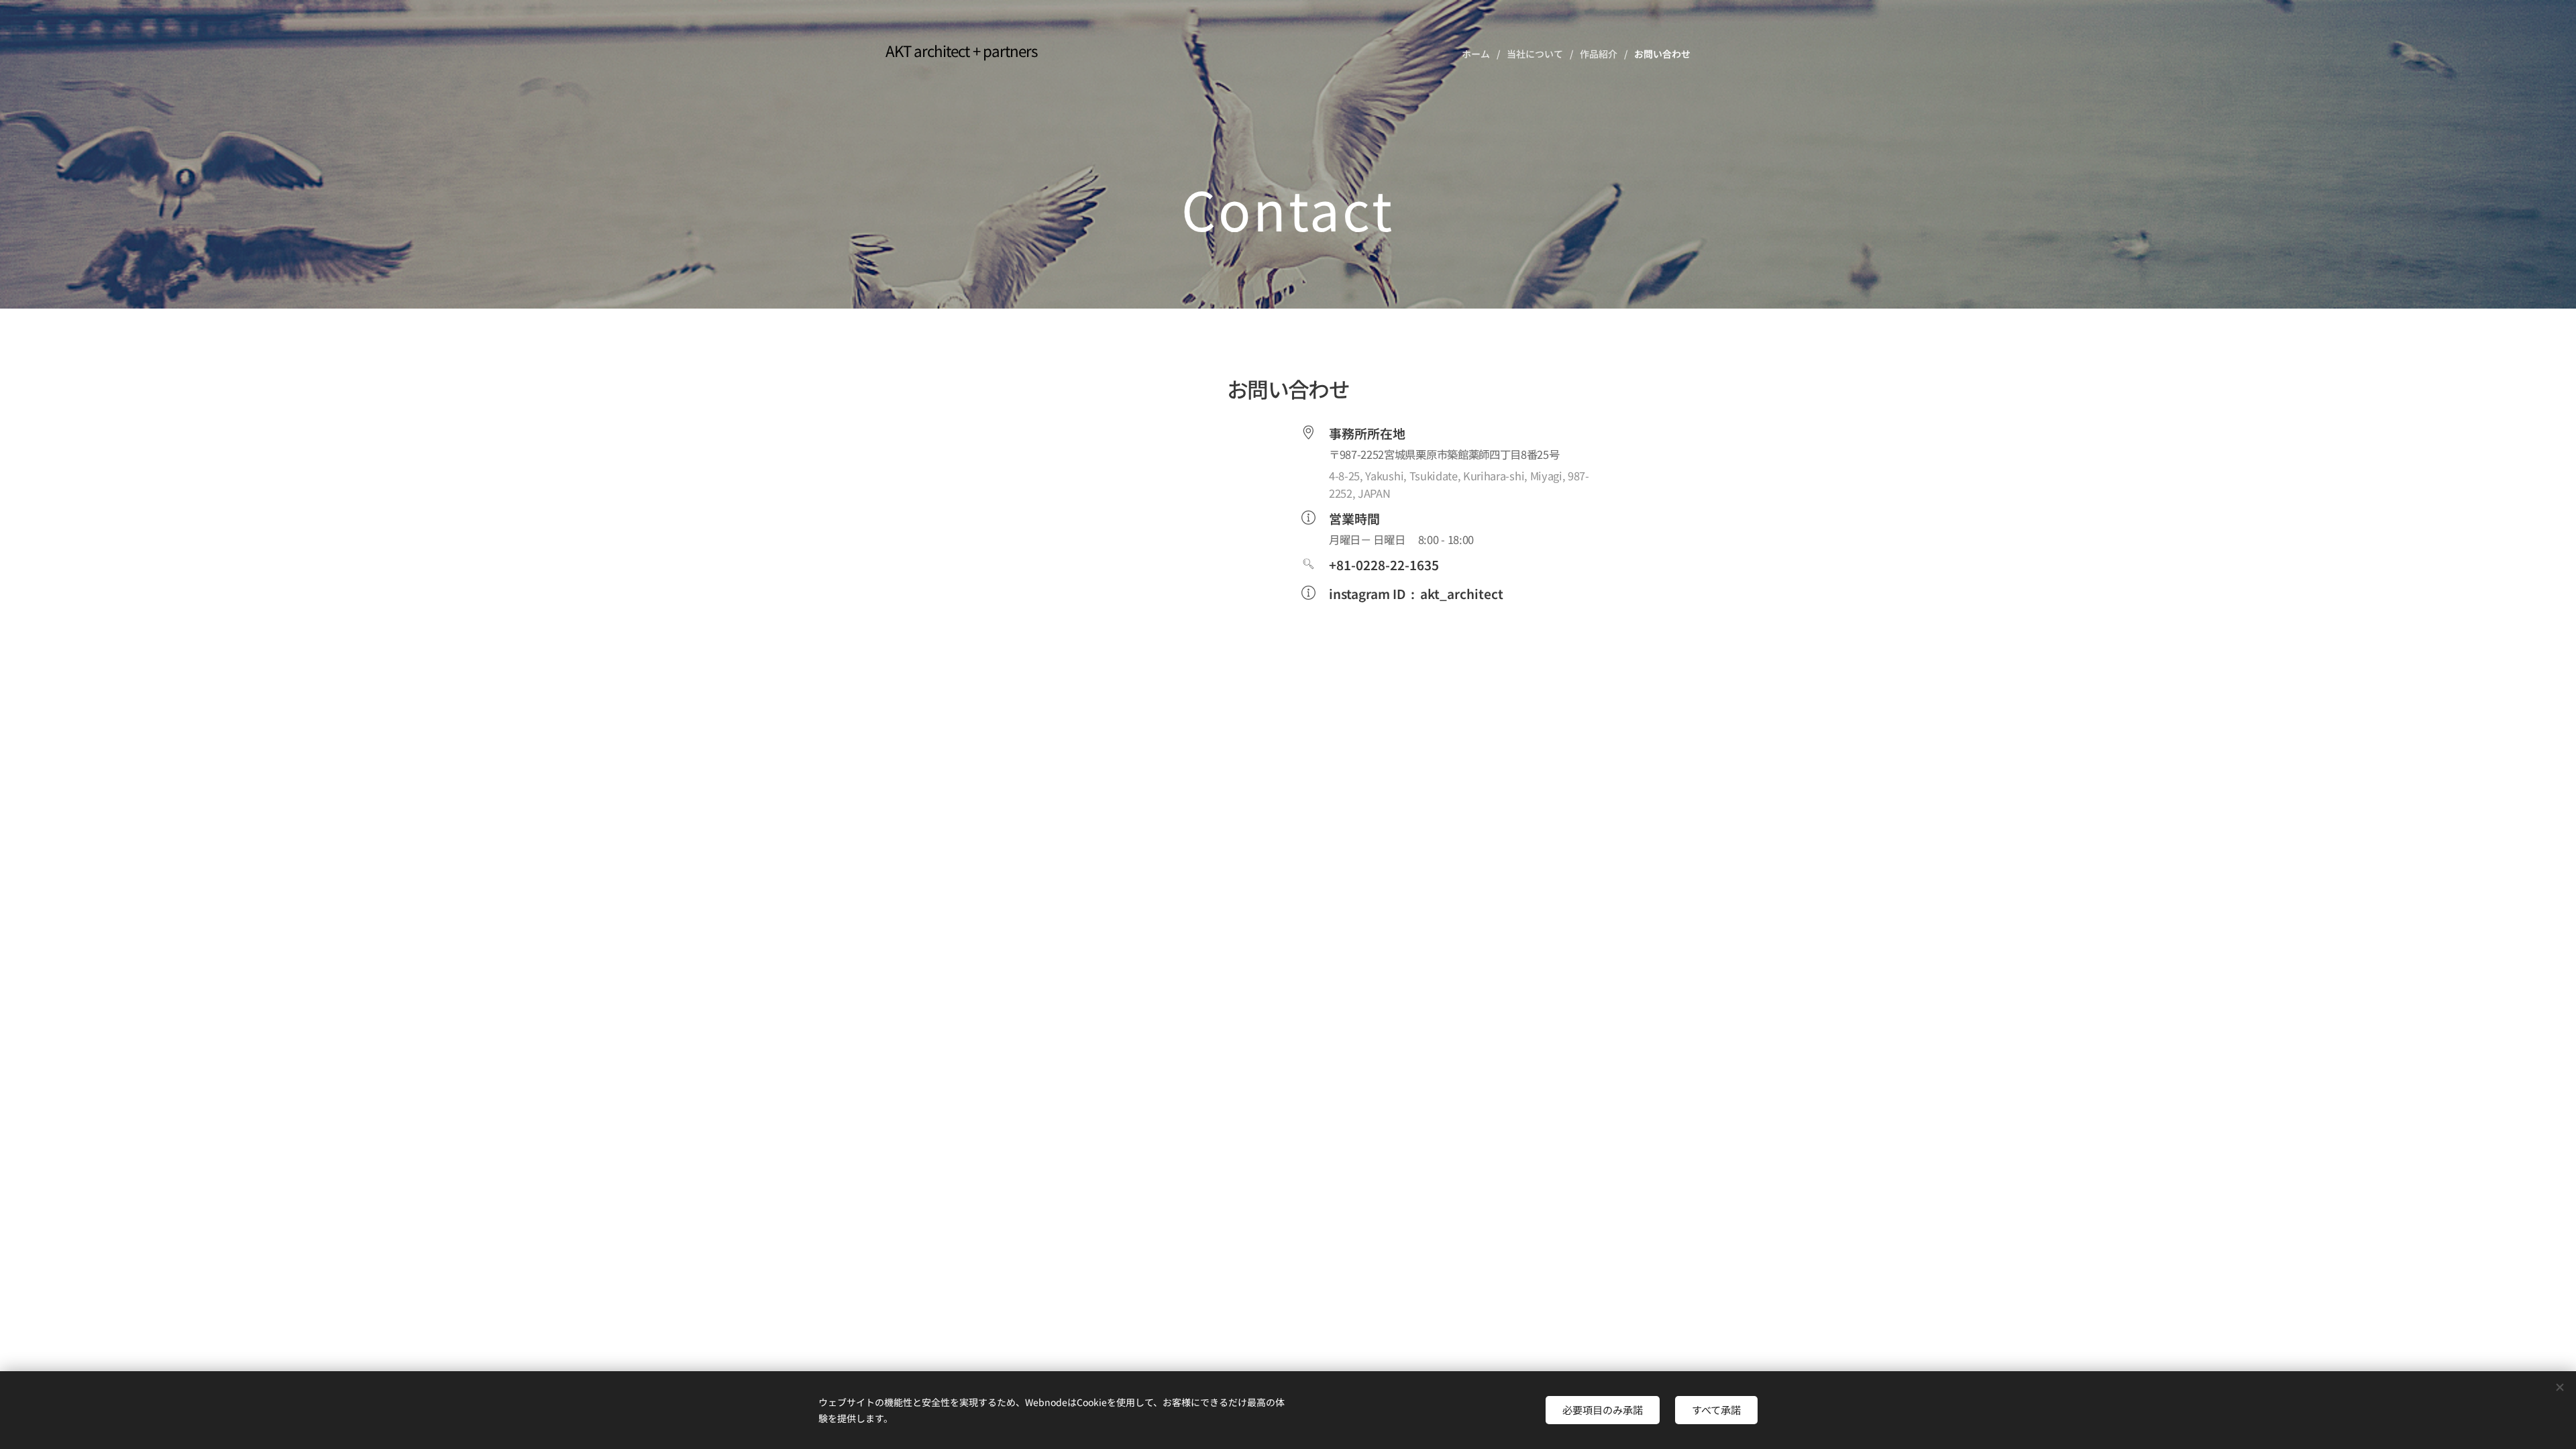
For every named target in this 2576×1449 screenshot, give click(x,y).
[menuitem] (1479, 54)
